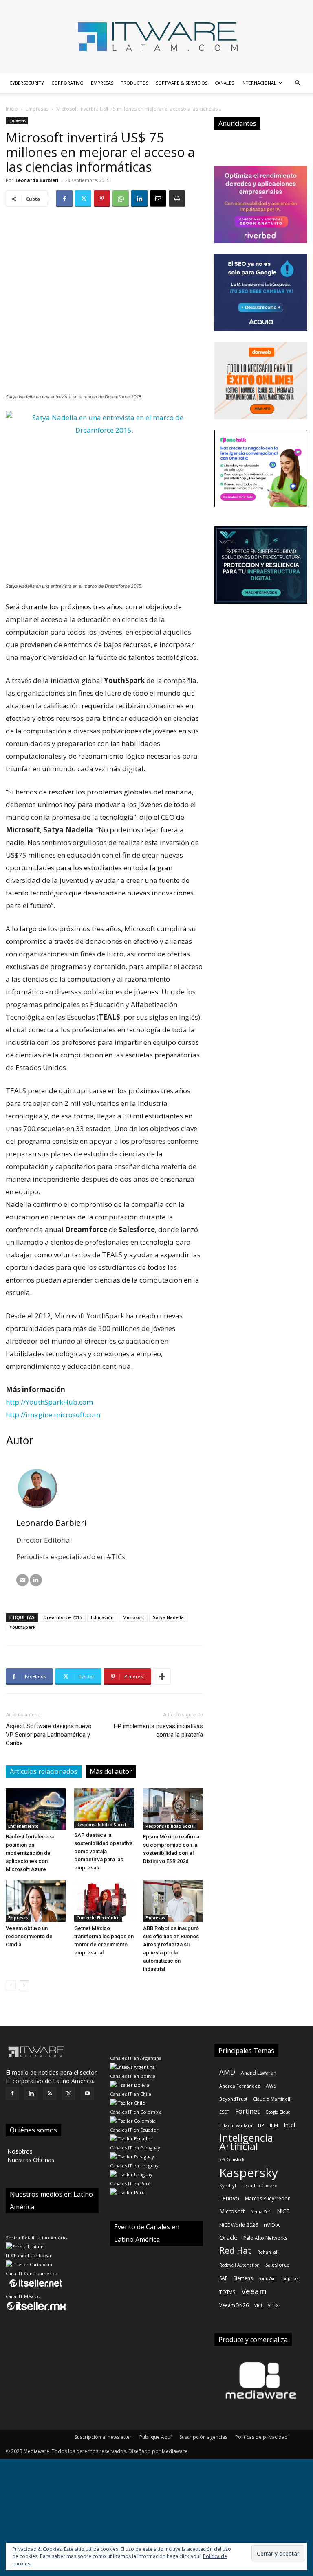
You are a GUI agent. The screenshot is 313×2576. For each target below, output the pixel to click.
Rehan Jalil (268, 2252)
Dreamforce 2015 (63, 1617)
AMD (227, 2072)
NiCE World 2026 (239, 2225)
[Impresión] (177, 199)
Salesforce (277, 2265)
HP (261, 2125)
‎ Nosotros (19, 2151)
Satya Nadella (168, 1617)
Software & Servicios (182, 83)
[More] (162, 1676)
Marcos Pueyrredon (268, 2198)
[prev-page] (11, 1985)
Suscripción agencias (203, 2437)
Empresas (102, 83)
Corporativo (67, 83)
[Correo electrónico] (22, 1580)
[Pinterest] (102, 199)
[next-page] (24, 1985)
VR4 (258, 2305)
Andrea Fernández (240, 2086)
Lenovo (229, 2198)
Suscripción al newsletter (103, 2437)
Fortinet (247, 2111)
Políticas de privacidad (261, 2437)
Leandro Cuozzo (260, 2185)
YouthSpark (22, 1627)
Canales (224, 83)
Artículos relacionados (44, 1771)
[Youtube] (87, 2094)
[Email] (158, 199)
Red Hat (235, 2251)
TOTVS (227, 2292)
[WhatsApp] (121, 199)
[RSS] (50, 2094)
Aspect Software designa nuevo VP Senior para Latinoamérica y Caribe (49, 1735)
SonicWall (268, 2278)
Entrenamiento (23, 1826)
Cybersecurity (27, 83)
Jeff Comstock (232, 2160)
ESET (224, 2112)
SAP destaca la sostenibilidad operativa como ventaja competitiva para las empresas (103, 1851)
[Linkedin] (139, 199)
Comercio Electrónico (98, 1918)
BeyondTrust (233, 2099)
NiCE (283, 2211)
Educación (102, 1617)
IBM (274, 2125)
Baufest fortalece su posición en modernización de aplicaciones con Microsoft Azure (31, 1853)
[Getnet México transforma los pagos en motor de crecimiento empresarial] (104, 1901)
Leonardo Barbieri (37, 180)
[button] (298, 83)
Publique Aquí (155, 2437)
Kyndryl (228, 2185)
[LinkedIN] (36, 1580)
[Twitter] (83, 199)
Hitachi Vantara (236, 2125)
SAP (224, 2278)
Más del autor (111, 1771)
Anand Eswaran (259, 2073)
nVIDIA (272, 2225)
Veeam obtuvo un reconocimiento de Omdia (29, 1936)
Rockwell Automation (239, 2265)
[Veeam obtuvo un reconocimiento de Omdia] (36, 1901)
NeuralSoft (261, 2212)
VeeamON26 (234, 2305)
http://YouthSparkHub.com (49, 1402)
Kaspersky (249, 2172)
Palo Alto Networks (265, 2238)
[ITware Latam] (156, 37)
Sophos (290, 2278)
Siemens (243, 2278)
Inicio (12, 109)
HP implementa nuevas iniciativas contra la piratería (158, 1730)
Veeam (254, 2291)
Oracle (228, 2237)
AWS (271, 2086)
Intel (289, 2125)
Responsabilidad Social (101, 1825)
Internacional (259, 83)
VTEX (273, 2305)
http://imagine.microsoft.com (53, 1415)
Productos (134, 83)
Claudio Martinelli (272, 2099)
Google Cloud (278, 2112)
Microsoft (133, 1617)
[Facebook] (64, 199)
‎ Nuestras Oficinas (30, 2160)
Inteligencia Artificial (246, 2142)
